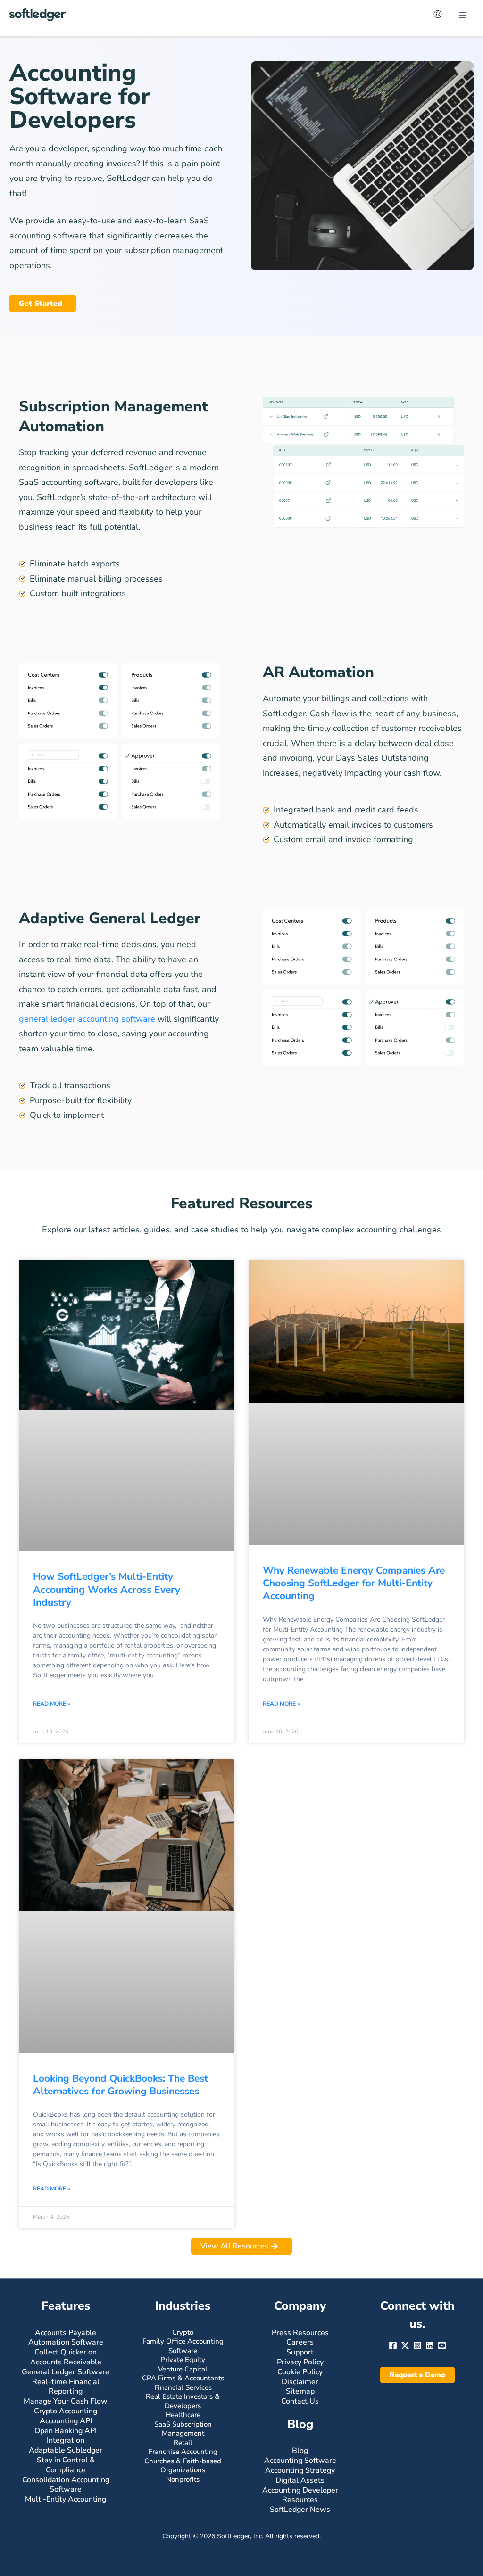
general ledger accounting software (87, 1019)
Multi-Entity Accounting (66, 2499)
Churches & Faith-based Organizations (183, 2466)
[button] (417, 2375)
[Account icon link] (438, 14)
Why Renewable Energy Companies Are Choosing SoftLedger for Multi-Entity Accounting (354, 1583)
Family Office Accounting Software (183, 2346)
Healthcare (183, 2415)
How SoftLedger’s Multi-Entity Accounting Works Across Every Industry (107, 1589)
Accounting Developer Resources (300, 2495)
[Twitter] (405, 2346)
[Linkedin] (430, 2346)
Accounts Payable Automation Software (66, 2338)
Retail (183, 2443)
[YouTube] (442, 2346)
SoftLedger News (300, 2510)
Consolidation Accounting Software (66, 2485)
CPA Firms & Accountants (183, 2378)
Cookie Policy (300, 2372)
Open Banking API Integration (66, 2436)
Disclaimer (300, 2382)
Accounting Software (300, 2461)
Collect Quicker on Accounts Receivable (66, 2357)
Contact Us (300, 2401)
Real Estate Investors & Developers (183, 2401)
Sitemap (300, 2391)
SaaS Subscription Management (183, 2429)
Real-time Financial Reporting (66, 2387)
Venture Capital (183, 2369)
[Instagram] (417, 2346)
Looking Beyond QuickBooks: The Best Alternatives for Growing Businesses (121, 2085)
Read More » (52, 1704)
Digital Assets (300, 2480)
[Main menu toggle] (462, 15)
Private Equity (183, 2360)
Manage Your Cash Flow (66, 2401)
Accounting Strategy (300, 2470)
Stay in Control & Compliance (66, 2465)
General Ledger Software (66, 2372)
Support (300, 2352)
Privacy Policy (300, 2362)
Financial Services (183, 2387)
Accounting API (66, 2421)
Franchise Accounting (183, 2452)
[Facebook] (393, 2346)
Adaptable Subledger (66, 2450)
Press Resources (300, 2333)
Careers (300, 2342)
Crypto (183, 2332)
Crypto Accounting (66, 2411)
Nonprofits (183, 2479)
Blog (300, 2451)
